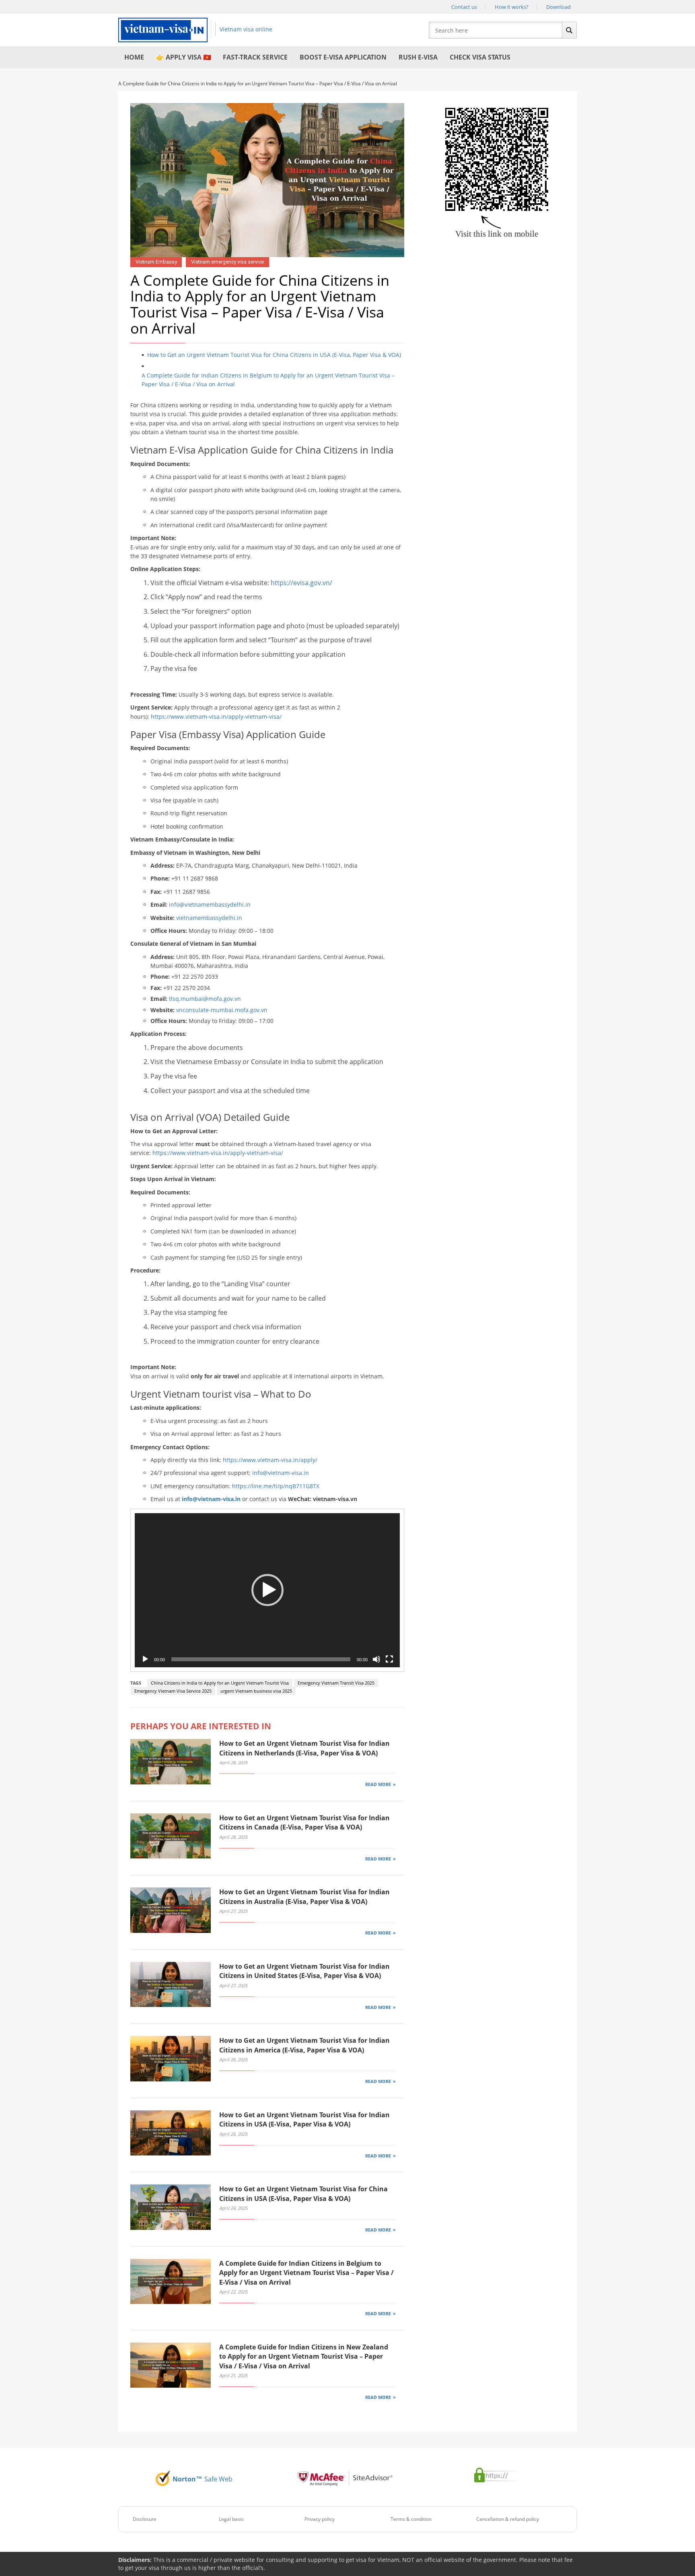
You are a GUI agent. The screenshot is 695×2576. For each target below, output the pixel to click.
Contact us (464, 7)
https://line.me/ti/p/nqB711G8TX (276, 1486)
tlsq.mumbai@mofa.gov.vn (205, 999)
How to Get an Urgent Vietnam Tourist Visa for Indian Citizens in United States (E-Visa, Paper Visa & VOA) (304, 1971)
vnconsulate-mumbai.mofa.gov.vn (222, 1010)
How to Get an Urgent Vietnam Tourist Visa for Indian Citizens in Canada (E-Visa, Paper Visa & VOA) (304, 1822)
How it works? (512, 7)
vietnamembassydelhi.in (209, 918)
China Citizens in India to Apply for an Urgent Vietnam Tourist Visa (220, 1683)
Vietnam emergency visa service (227, 262)
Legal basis (231, 2519)
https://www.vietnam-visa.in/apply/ (270, 1460)
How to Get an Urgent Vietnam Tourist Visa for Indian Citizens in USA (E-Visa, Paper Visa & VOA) (304, 2119)
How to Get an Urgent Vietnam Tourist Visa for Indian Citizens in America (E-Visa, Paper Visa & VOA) (304, 2045)
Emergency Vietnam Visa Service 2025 (173, 1691)
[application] (267, 1590)
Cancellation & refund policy (508, 2519)
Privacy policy (320, 2519)
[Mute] (376, 1659)
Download (558, 7)
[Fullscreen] (389, 1659)
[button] (267, 1590)
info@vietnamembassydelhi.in (210, 904)
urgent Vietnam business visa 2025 (256, 1691)
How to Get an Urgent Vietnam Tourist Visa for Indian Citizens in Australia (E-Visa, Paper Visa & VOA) (304, 1896)
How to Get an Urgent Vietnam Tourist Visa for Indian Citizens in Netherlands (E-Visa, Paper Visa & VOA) (304, 1748)
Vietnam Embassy (156, 262)
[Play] (145, 1659)
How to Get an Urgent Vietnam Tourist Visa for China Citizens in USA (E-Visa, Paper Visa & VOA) (274, 355)
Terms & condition (411, 2519)
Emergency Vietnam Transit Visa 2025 (336, 1683)
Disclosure (145, 2519)
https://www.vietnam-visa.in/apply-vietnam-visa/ (216, 717)
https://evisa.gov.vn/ (301, 583)
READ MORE (378, 1784)
